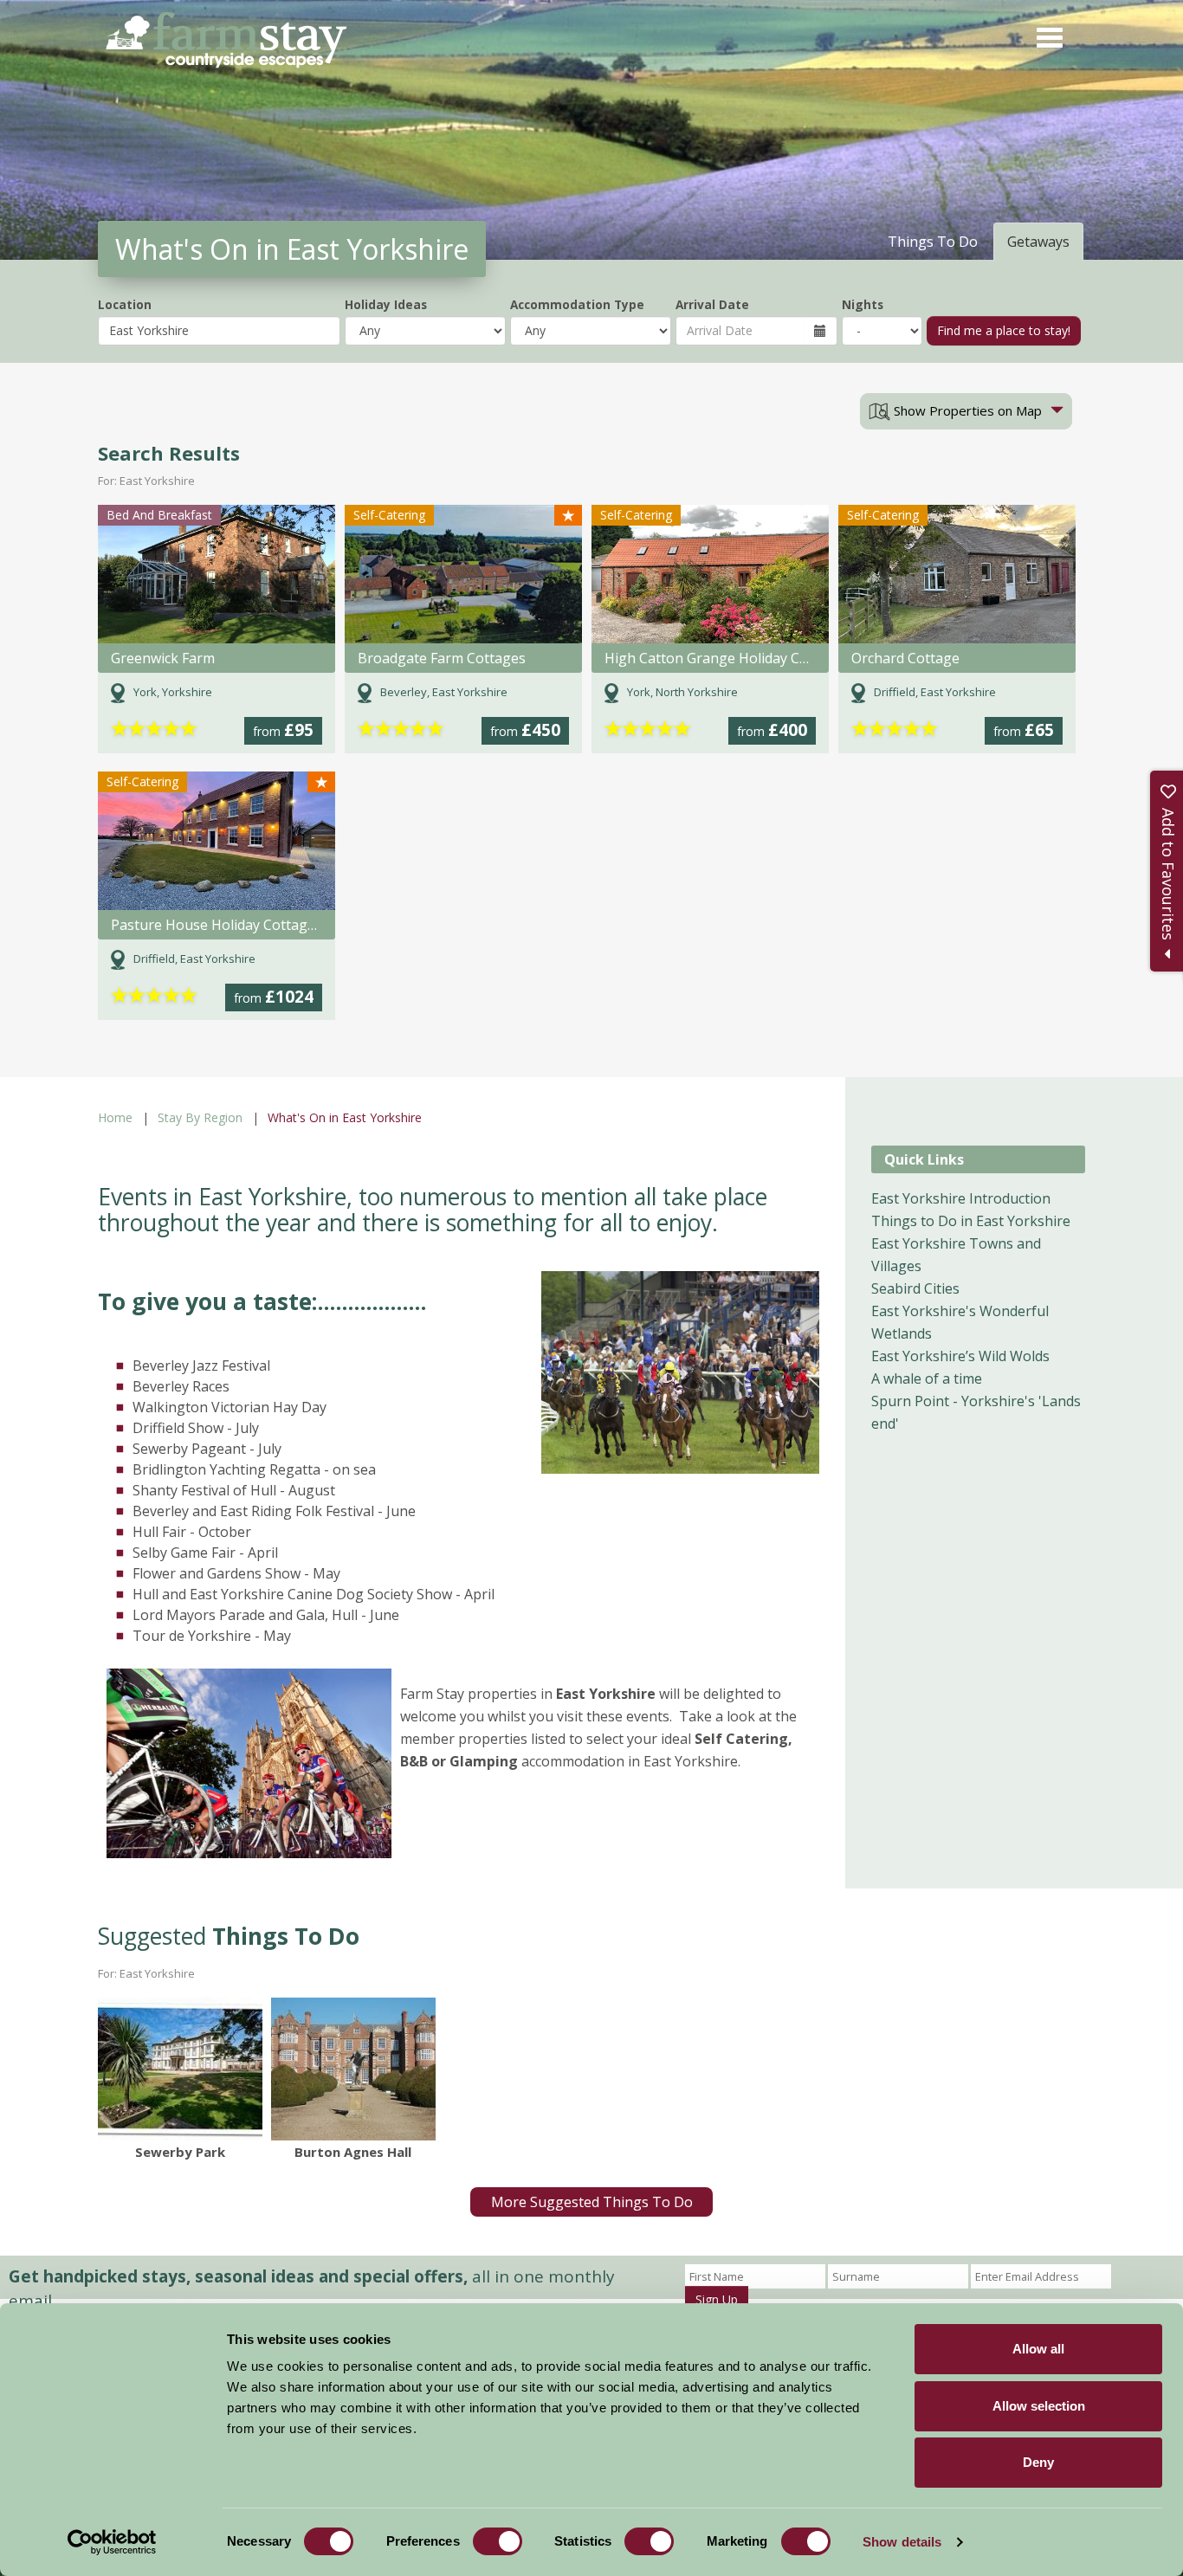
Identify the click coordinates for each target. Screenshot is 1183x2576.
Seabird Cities (915, 1288)
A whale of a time (927, 1378)
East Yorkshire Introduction (961, 1198)
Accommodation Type (577, 304)
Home (115, 1117)
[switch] (498, 2541)
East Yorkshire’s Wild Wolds (960, 1356)
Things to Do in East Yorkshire (971, 1221)
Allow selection (1039, 2406)
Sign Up (717, 2299)
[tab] (966, 411)
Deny (1038, 2462)
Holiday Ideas (386, 304)
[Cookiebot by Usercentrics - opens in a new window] (112, 2542)
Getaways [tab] (1038, 242)
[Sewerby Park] (180, 2069)
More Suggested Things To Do (592, 2202)
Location (125, 304)
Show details (902, 2542)
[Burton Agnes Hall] (353, 2069)
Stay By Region (200, 1117)
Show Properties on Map (966, 410)
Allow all (1038, 2349)
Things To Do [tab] (933, 242)
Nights (863, 304)
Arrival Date (712, 304)
